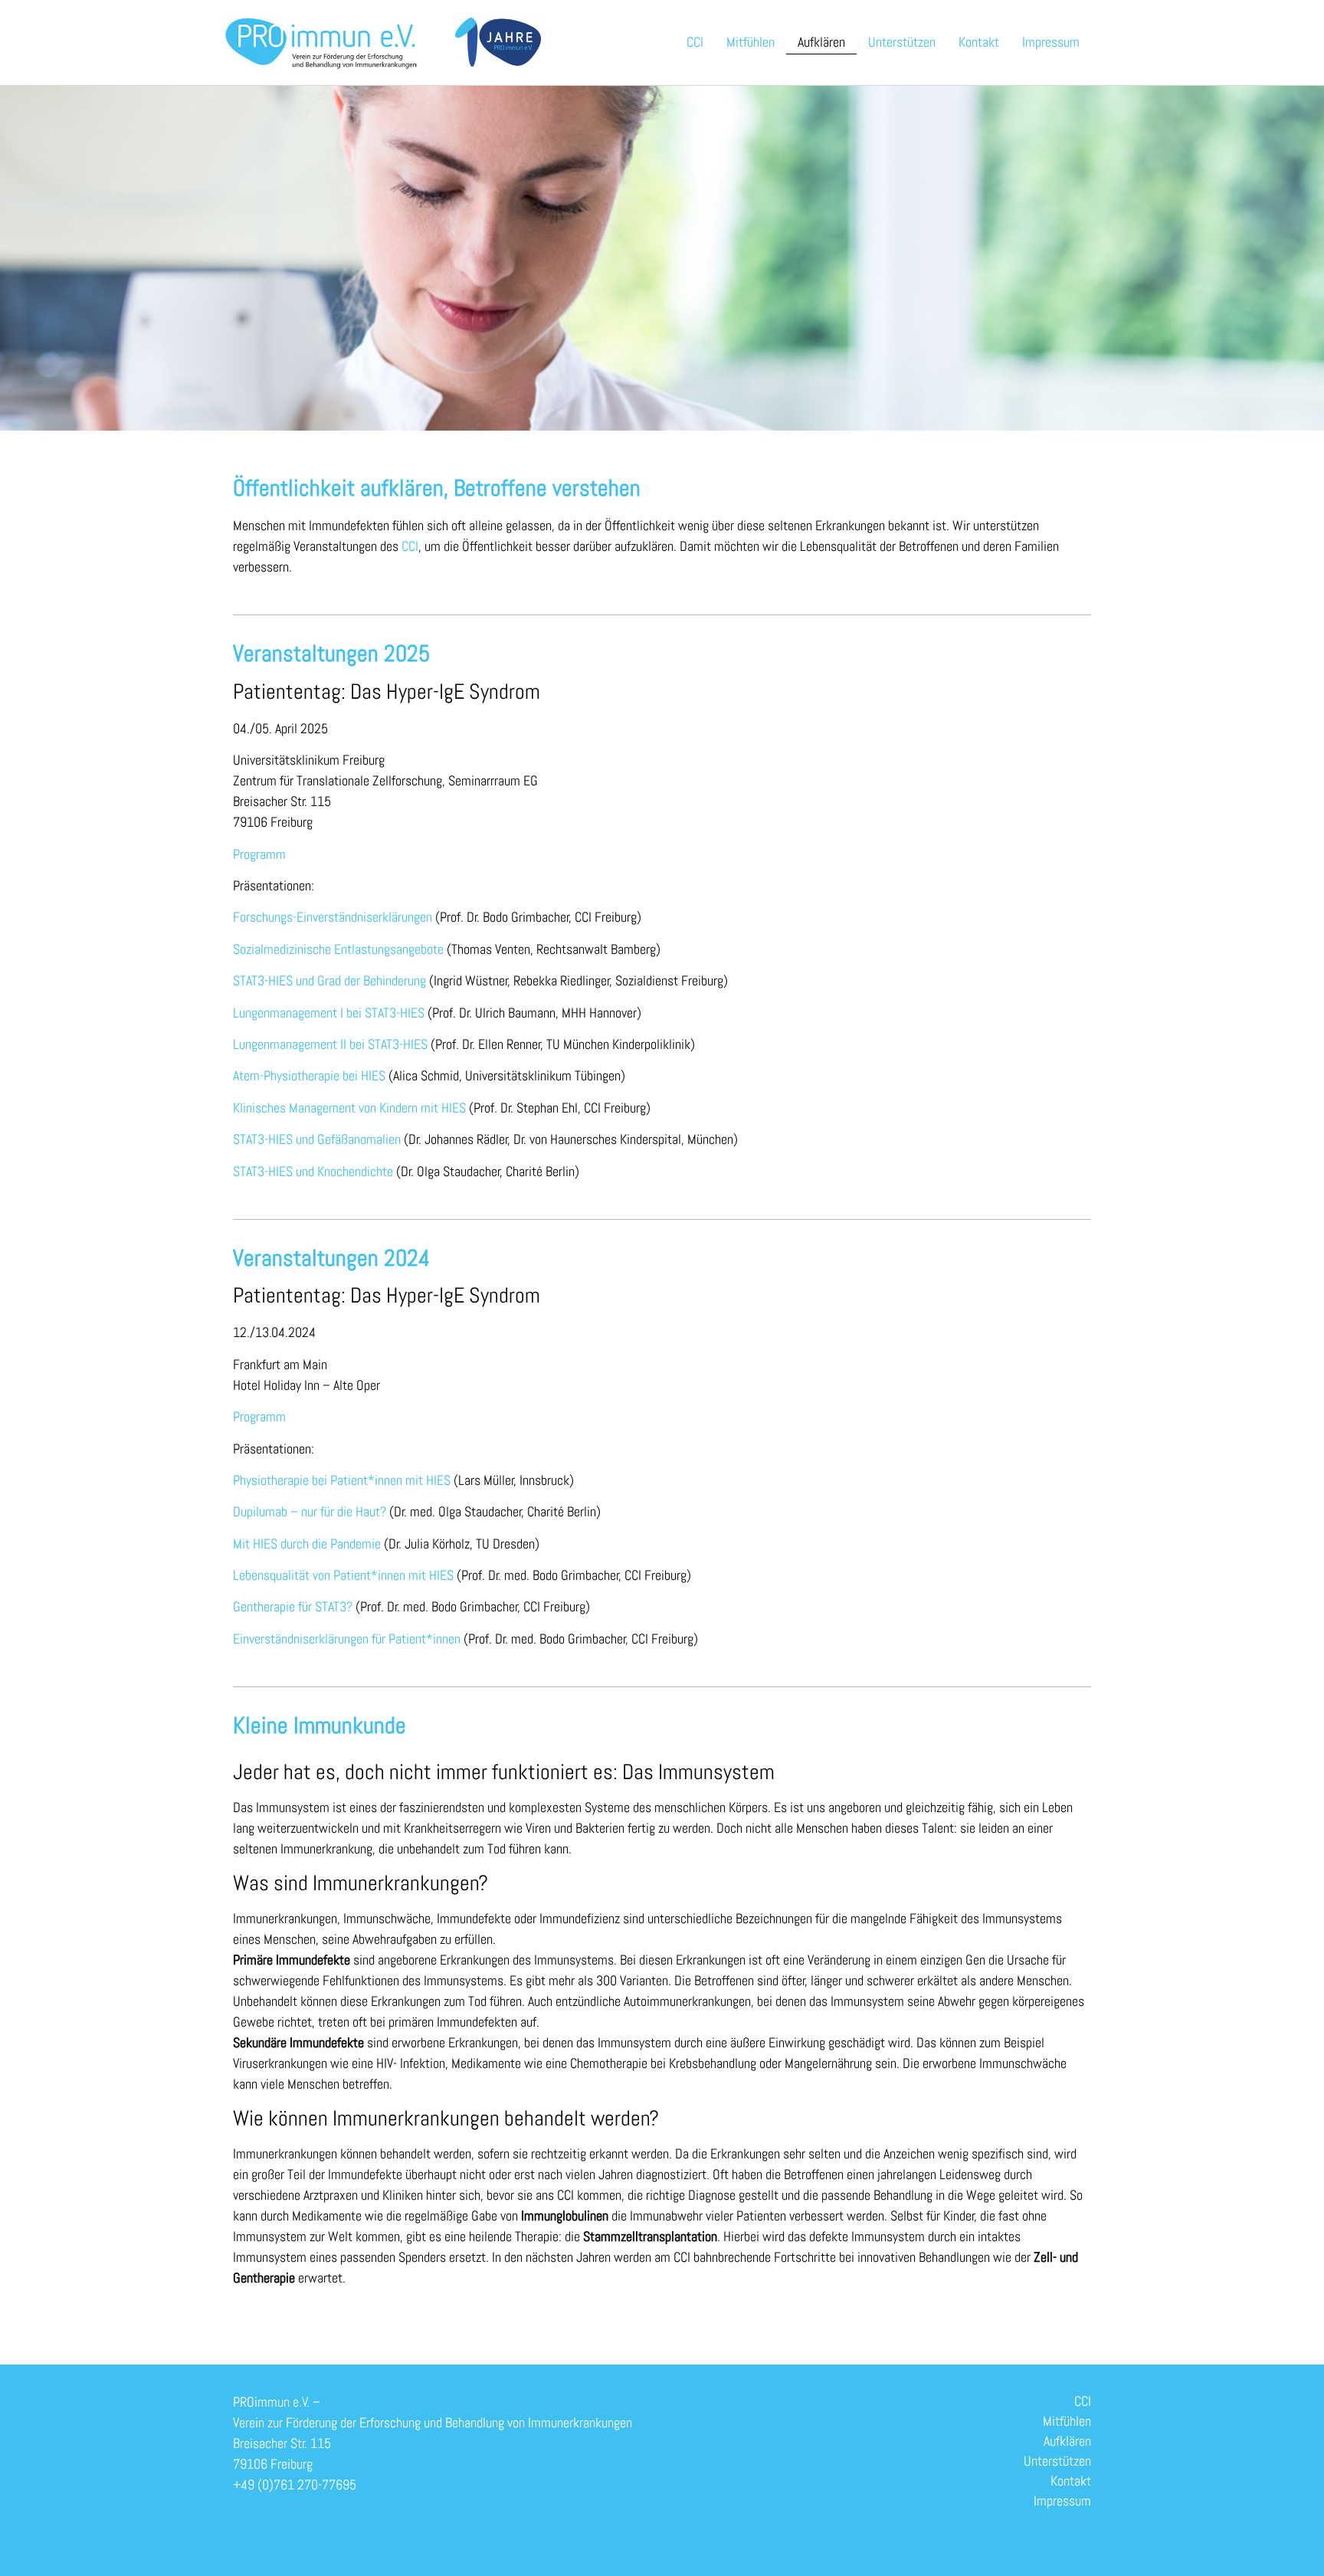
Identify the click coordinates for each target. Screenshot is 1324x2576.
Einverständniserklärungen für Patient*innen (347, 1639)
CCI (695, 42)
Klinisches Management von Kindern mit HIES (349, 1108)
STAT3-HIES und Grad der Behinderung (329, 980)
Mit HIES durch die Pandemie (307, 1544)
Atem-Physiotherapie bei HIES (309, 1075)
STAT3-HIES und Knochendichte (313, 1171)
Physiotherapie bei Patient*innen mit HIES (342, 1480)
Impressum (1051, 42)
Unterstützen (902, 42)
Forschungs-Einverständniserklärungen (333, 917)
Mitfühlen (750, 42)
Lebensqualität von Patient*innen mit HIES (343, 1575)
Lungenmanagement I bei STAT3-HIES (329, 1013)
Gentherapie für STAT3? (293, 1606)
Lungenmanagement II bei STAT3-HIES (332, 1044)
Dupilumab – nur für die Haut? (310, 1511)
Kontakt (979, 42)
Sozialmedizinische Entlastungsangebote (338, 949)
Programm (259, 854)
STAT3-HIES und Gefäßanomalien (317, 1139)
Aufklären (821, 42)
